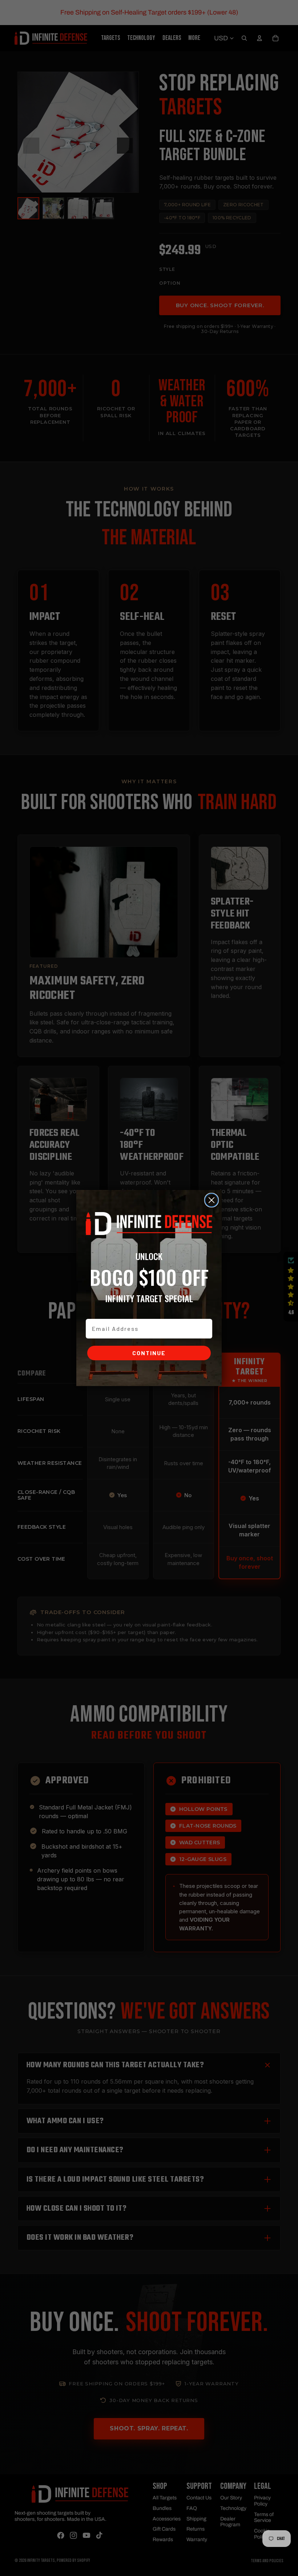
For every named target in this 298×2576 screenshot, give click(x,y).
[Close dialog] (212, 1200)
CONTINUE (149, 1353)
